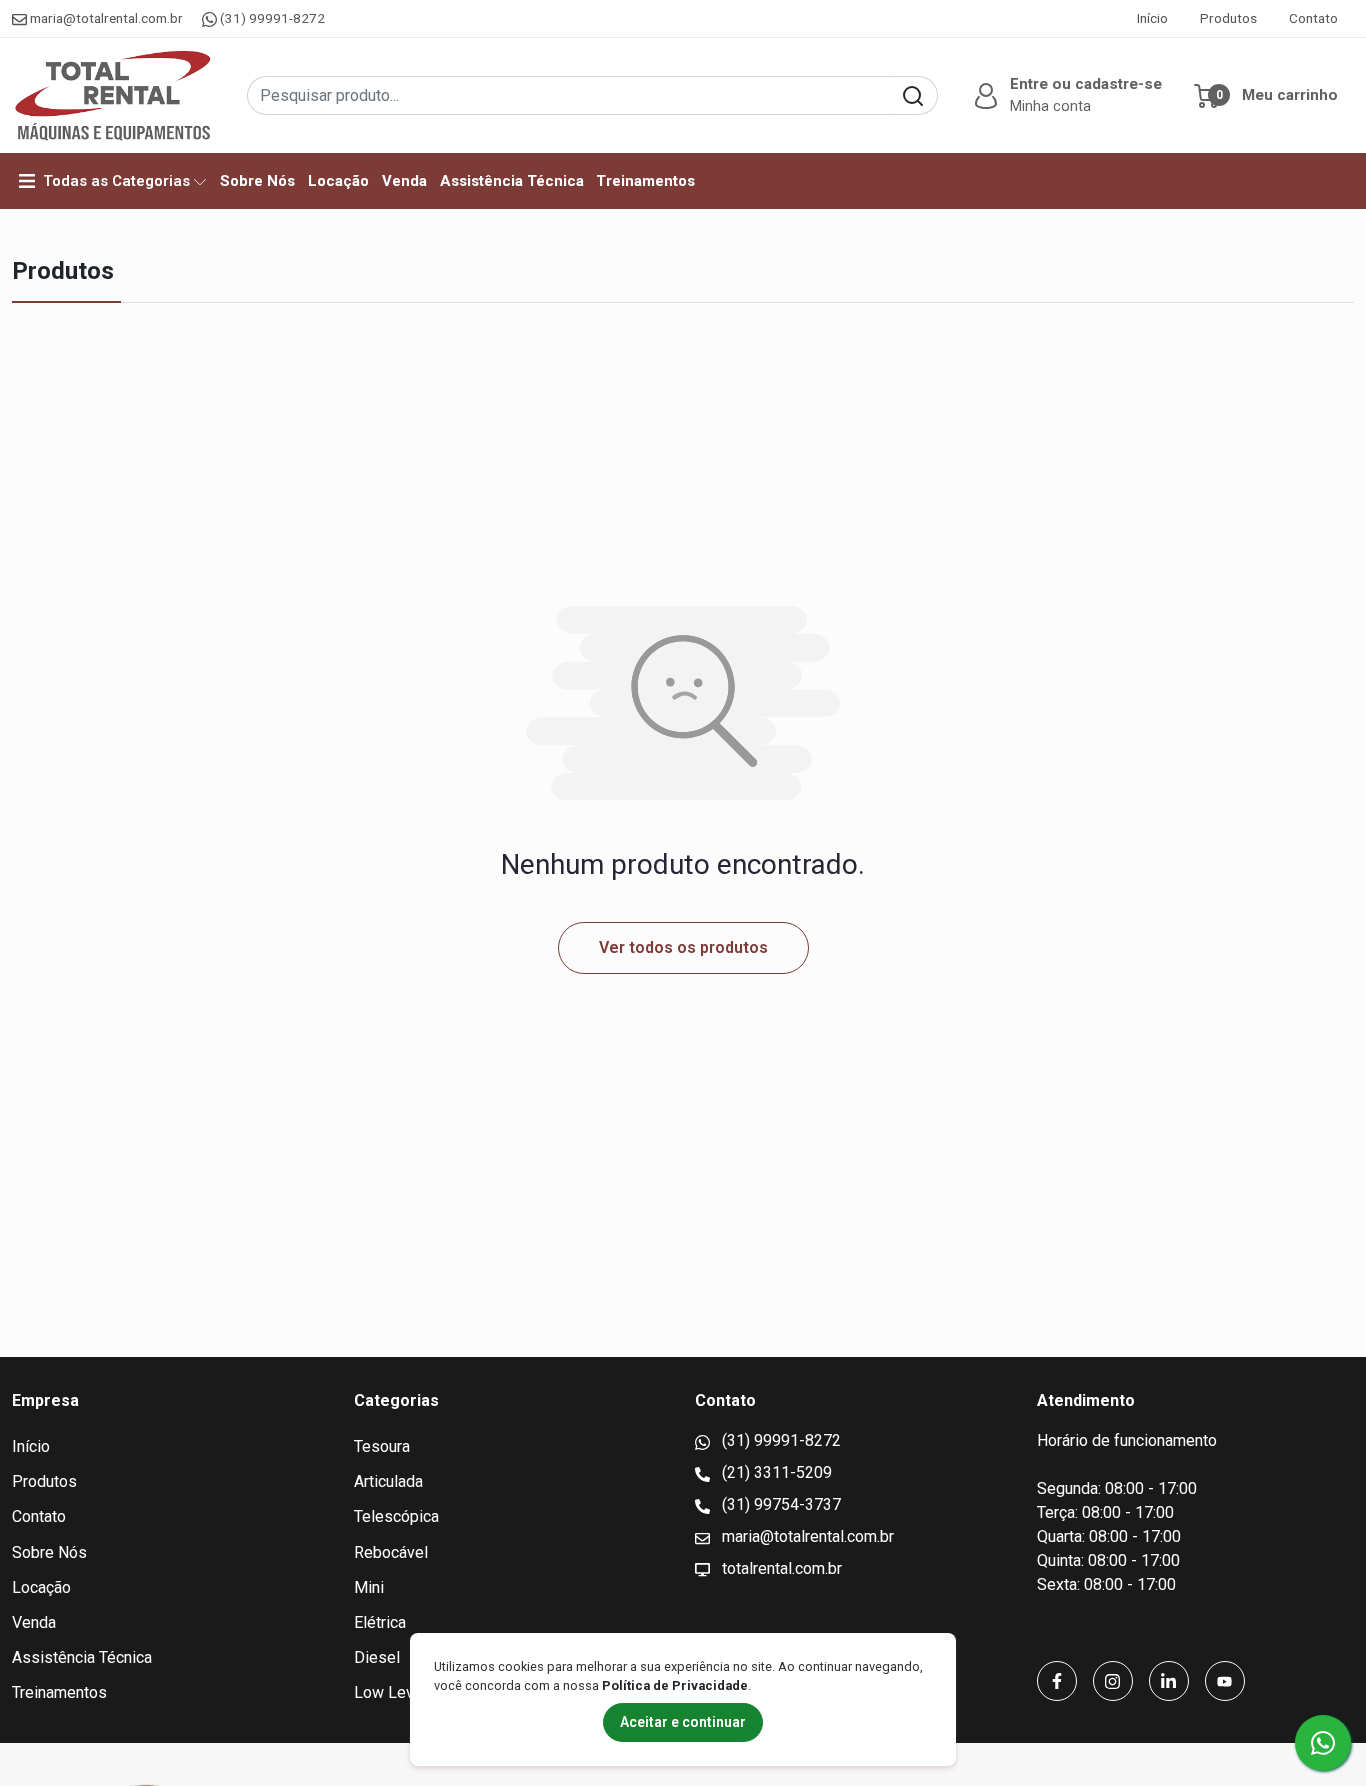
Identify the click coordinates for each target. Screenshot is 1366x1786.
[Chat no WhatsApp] (1323, 1743)
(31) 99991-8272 (271, 18)
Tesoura (382, 1446)
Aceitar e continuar (683, 1722)
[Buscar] (913, 95)
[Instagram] (1113, 1681)
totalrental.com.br (780, 1568)
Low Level (390, 1692)
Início (1152, 18)
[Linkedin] (1169, 1681)
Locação (338, 181)
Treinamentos (645, 181)
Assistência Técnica (512, 181)
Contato (1313, 18)
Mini (369, 1587)
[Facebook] (1057, 1681)
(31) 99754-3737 (779, 1504)
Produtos (1228, 18)
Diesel (377, 1657)
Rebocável (391, 1552)
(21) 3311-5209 (775, 1472)
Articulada (388, 1481)
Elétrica (380, 1622)
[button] (1066, 96)
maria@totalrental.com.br (106, 18)
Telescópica (396, 1516)
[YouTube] (1225, 1681)
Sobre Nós (257, 181)
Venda (404, 181)
